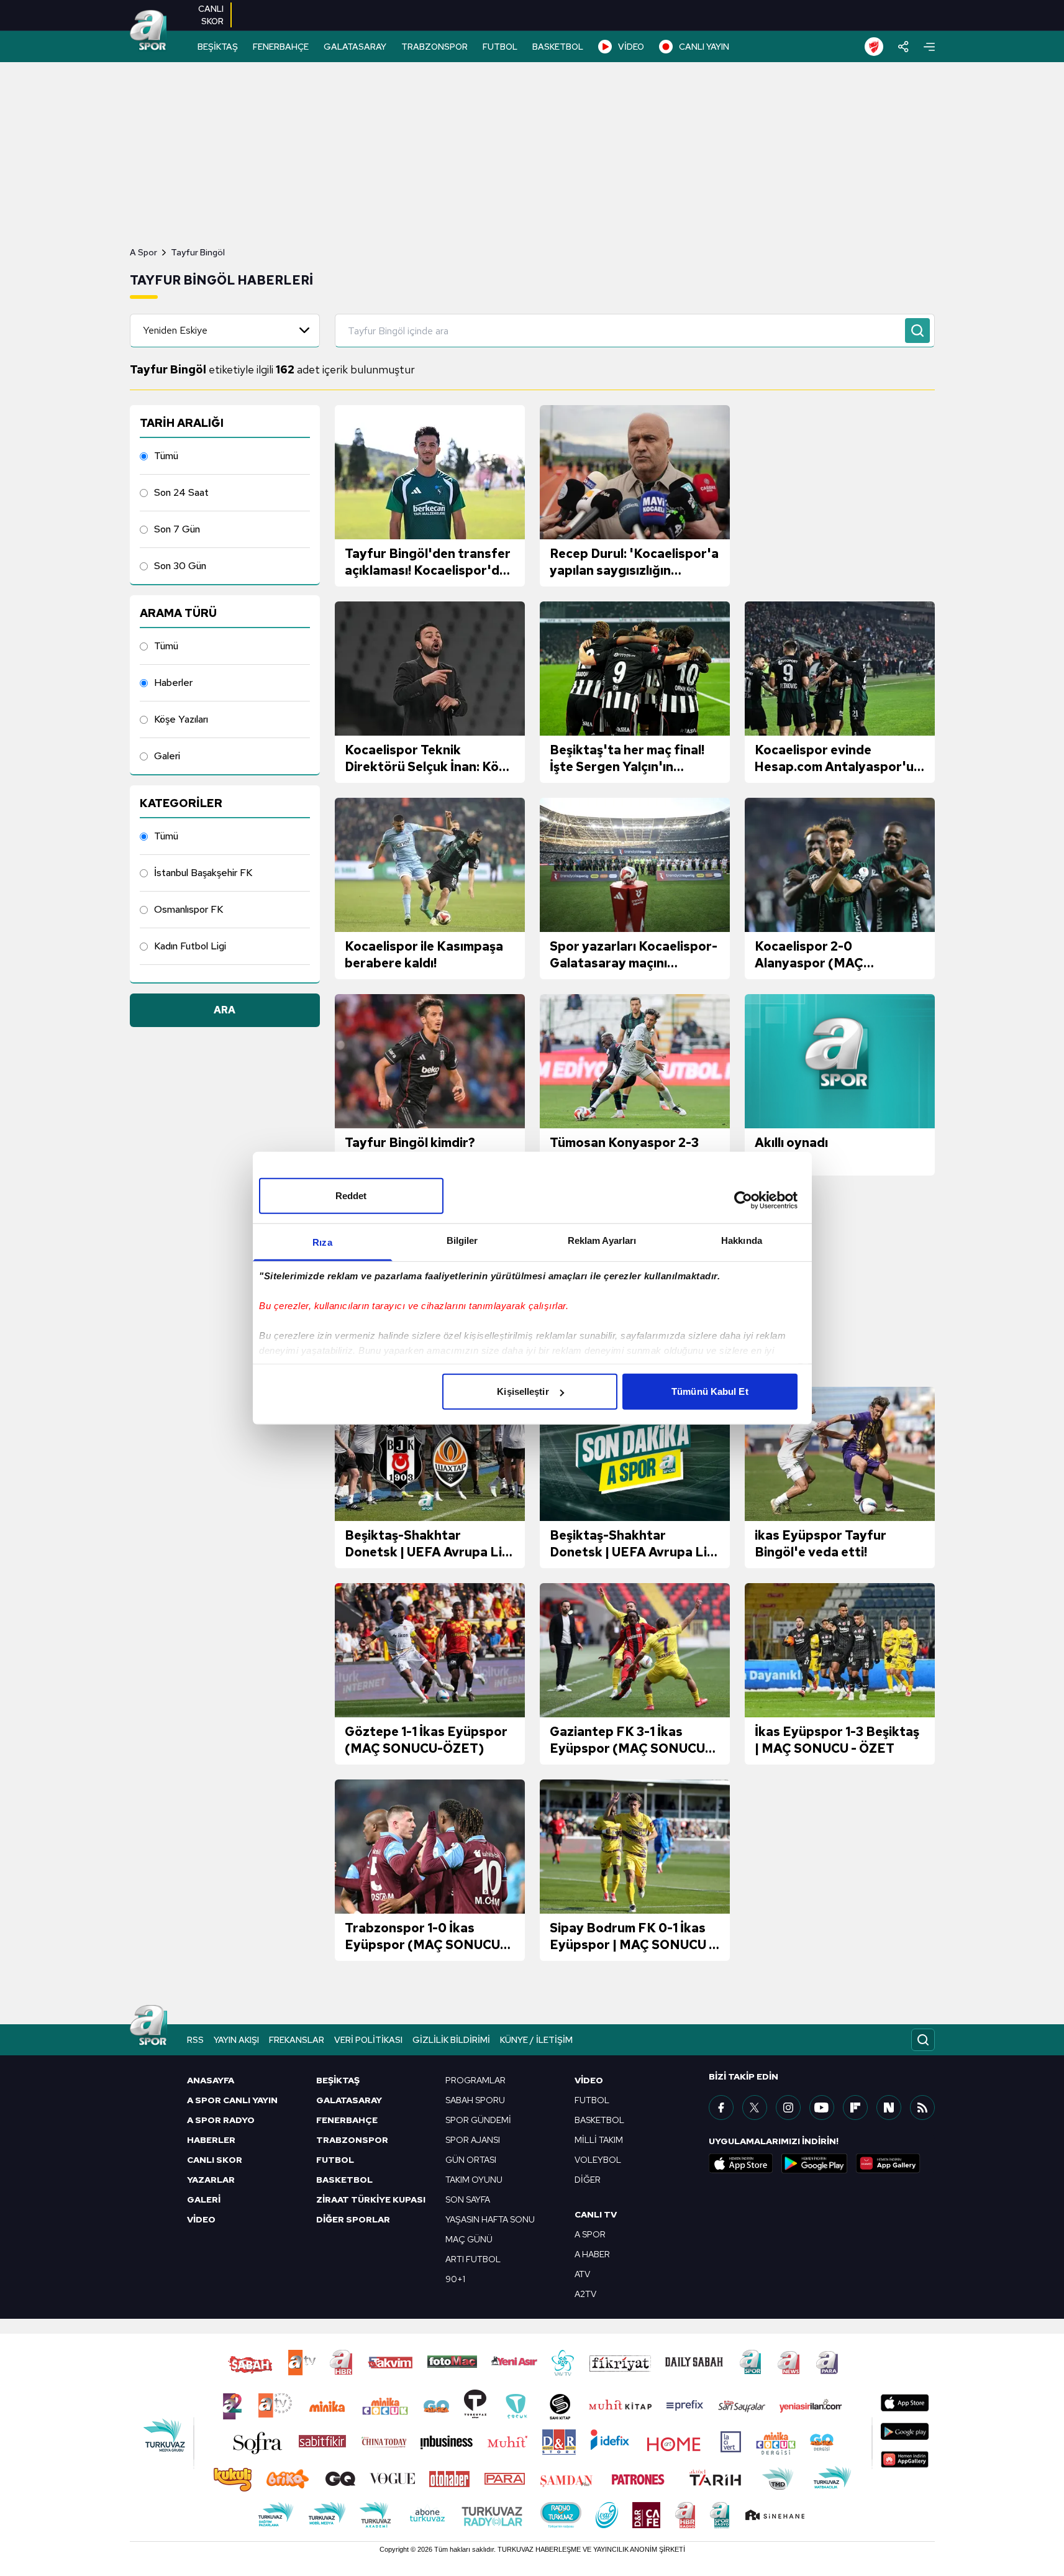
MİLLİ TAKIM (599, 2140)
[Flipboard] (855, 2108)
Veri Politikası (368, 2040)
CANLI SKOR (215, 2160)
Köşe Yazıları (181, 719)
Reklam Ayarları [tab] (602, 1240)
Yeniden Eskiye (175, 330)
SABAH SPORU (475, 2100)
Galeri (167, 756)
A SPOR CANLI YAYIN (232, 2100)
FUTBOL (500, 47)
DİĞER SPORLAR (353, 2219)
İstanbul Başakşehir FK (203, 873)
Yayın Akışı (236, 2040)
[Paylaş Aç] (903, 47)
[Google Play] (814, 2163)
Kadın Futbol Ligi (190, 946)
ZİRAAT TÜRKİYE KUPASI (371, 2199)
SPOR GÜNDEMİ (478, 2120)
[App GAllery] (888, 2163)
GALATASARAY (355, 47)
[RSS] (922, 2108)
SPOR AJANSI (473, 2140)
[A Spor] (148, 31)
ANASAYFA (211, 2080)
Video (589, 2080)
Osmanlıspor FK (189, 909)
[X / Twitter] (755, 2108)
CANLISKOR (211, 15)
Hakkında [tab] (742, 1240)
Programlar (475, 2080)
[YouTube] (822, 2108)
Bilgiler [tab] (462, 1240)
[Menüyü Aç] (929, 47)
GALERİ (204, 2199)
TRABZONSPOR (434, 47)
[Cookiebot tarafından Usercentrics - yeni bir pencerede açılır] (743, 1200)
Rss (195, 2040)
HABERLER (211, 2140)
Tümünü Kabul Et (710, 1391)
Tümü (166, 456)
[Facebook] (721, 2108)
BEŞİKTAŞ (218, 47)
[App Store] (741, 2163)
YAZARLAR (211, 2180)
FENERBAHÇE (281, 47)
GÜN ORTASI (471, 2160)
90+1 (455, 2279)
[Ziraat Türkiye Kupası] (874, 47)
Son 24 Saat (181, 492)
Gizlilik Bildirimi (451, 2040)
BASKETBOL (558, 47)
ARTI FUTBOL (473, 2259)
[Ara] (917, 331)
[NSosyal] (889, 2108)
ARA (225, 1010)
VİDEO (631, 47)
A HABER (592, 2254)
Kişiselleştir (523, 1391)
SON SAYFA (468, 2199)
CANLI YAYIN (704, 47)
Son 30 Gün (180, 566)
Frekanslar (297, 2040)
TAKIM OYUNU (474, 2180)
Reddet (351, 1196)
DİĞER (588, 2180)
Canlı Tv (596, 2214)
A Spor (143, 252)
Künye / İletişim (536, 2040)
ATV (582, 2274)
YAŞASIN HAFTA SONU (490, 2219)
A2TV (585, 2294)
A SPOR (590, 2234)
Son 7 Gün (177, 529)
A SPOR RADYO (221, 2120)
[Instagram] (788, 2108)
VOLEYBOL (598, 2160)
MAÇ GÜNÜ (469, 2239)
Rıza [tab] (322, 1242)
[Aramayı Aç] (923, 2040)
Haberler (173, 683)
